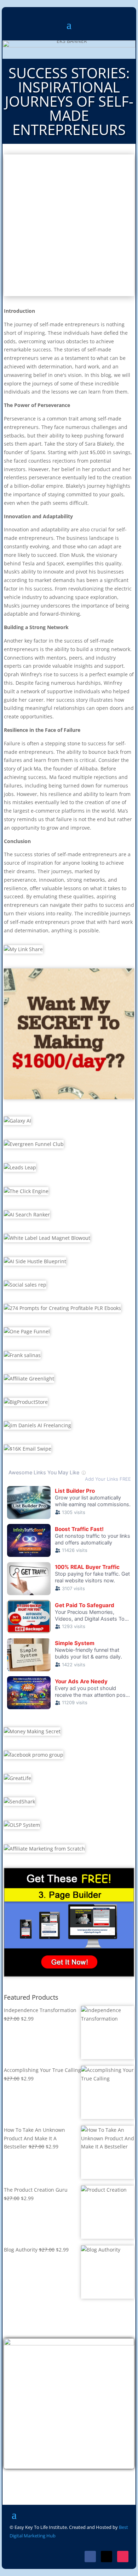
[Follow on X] (107, 2557)
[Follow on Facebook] (90, 2557)
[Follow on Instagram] (123, 2557)
